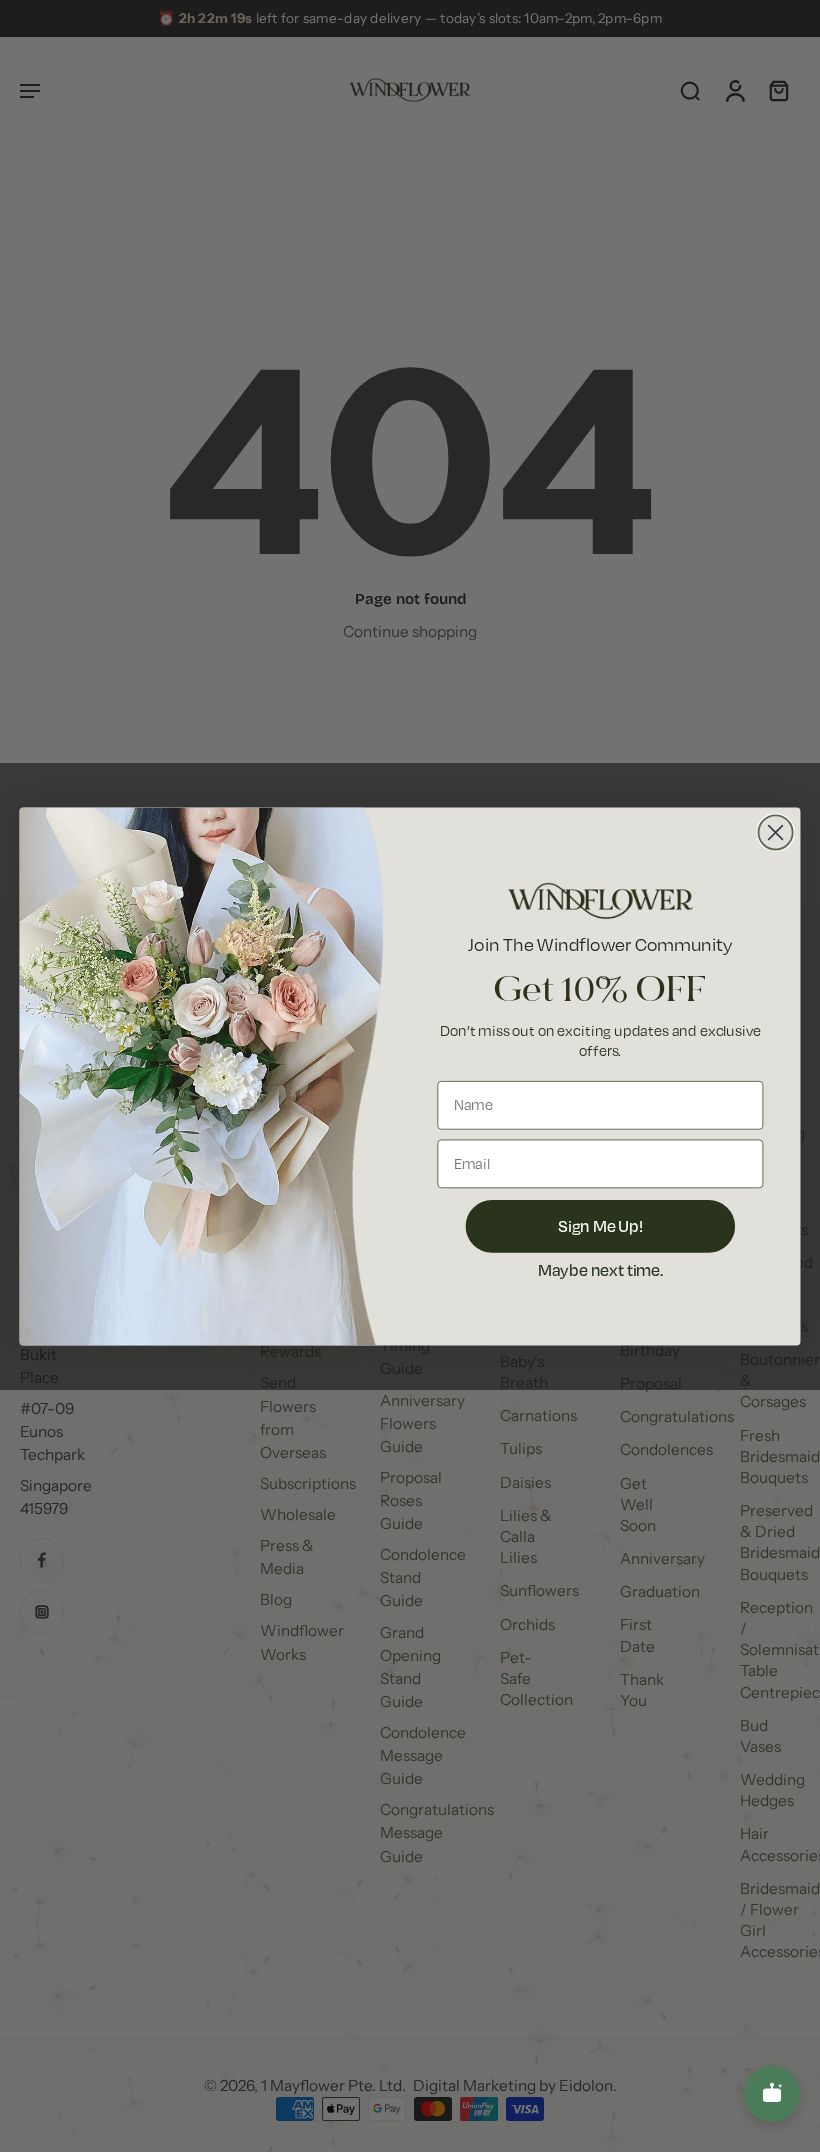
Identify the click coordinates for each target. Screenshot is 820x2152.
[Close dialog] (776, 832)
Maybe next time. (600, 1269)
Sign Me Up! (600, 1225)
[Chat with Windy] (772, 2094)
